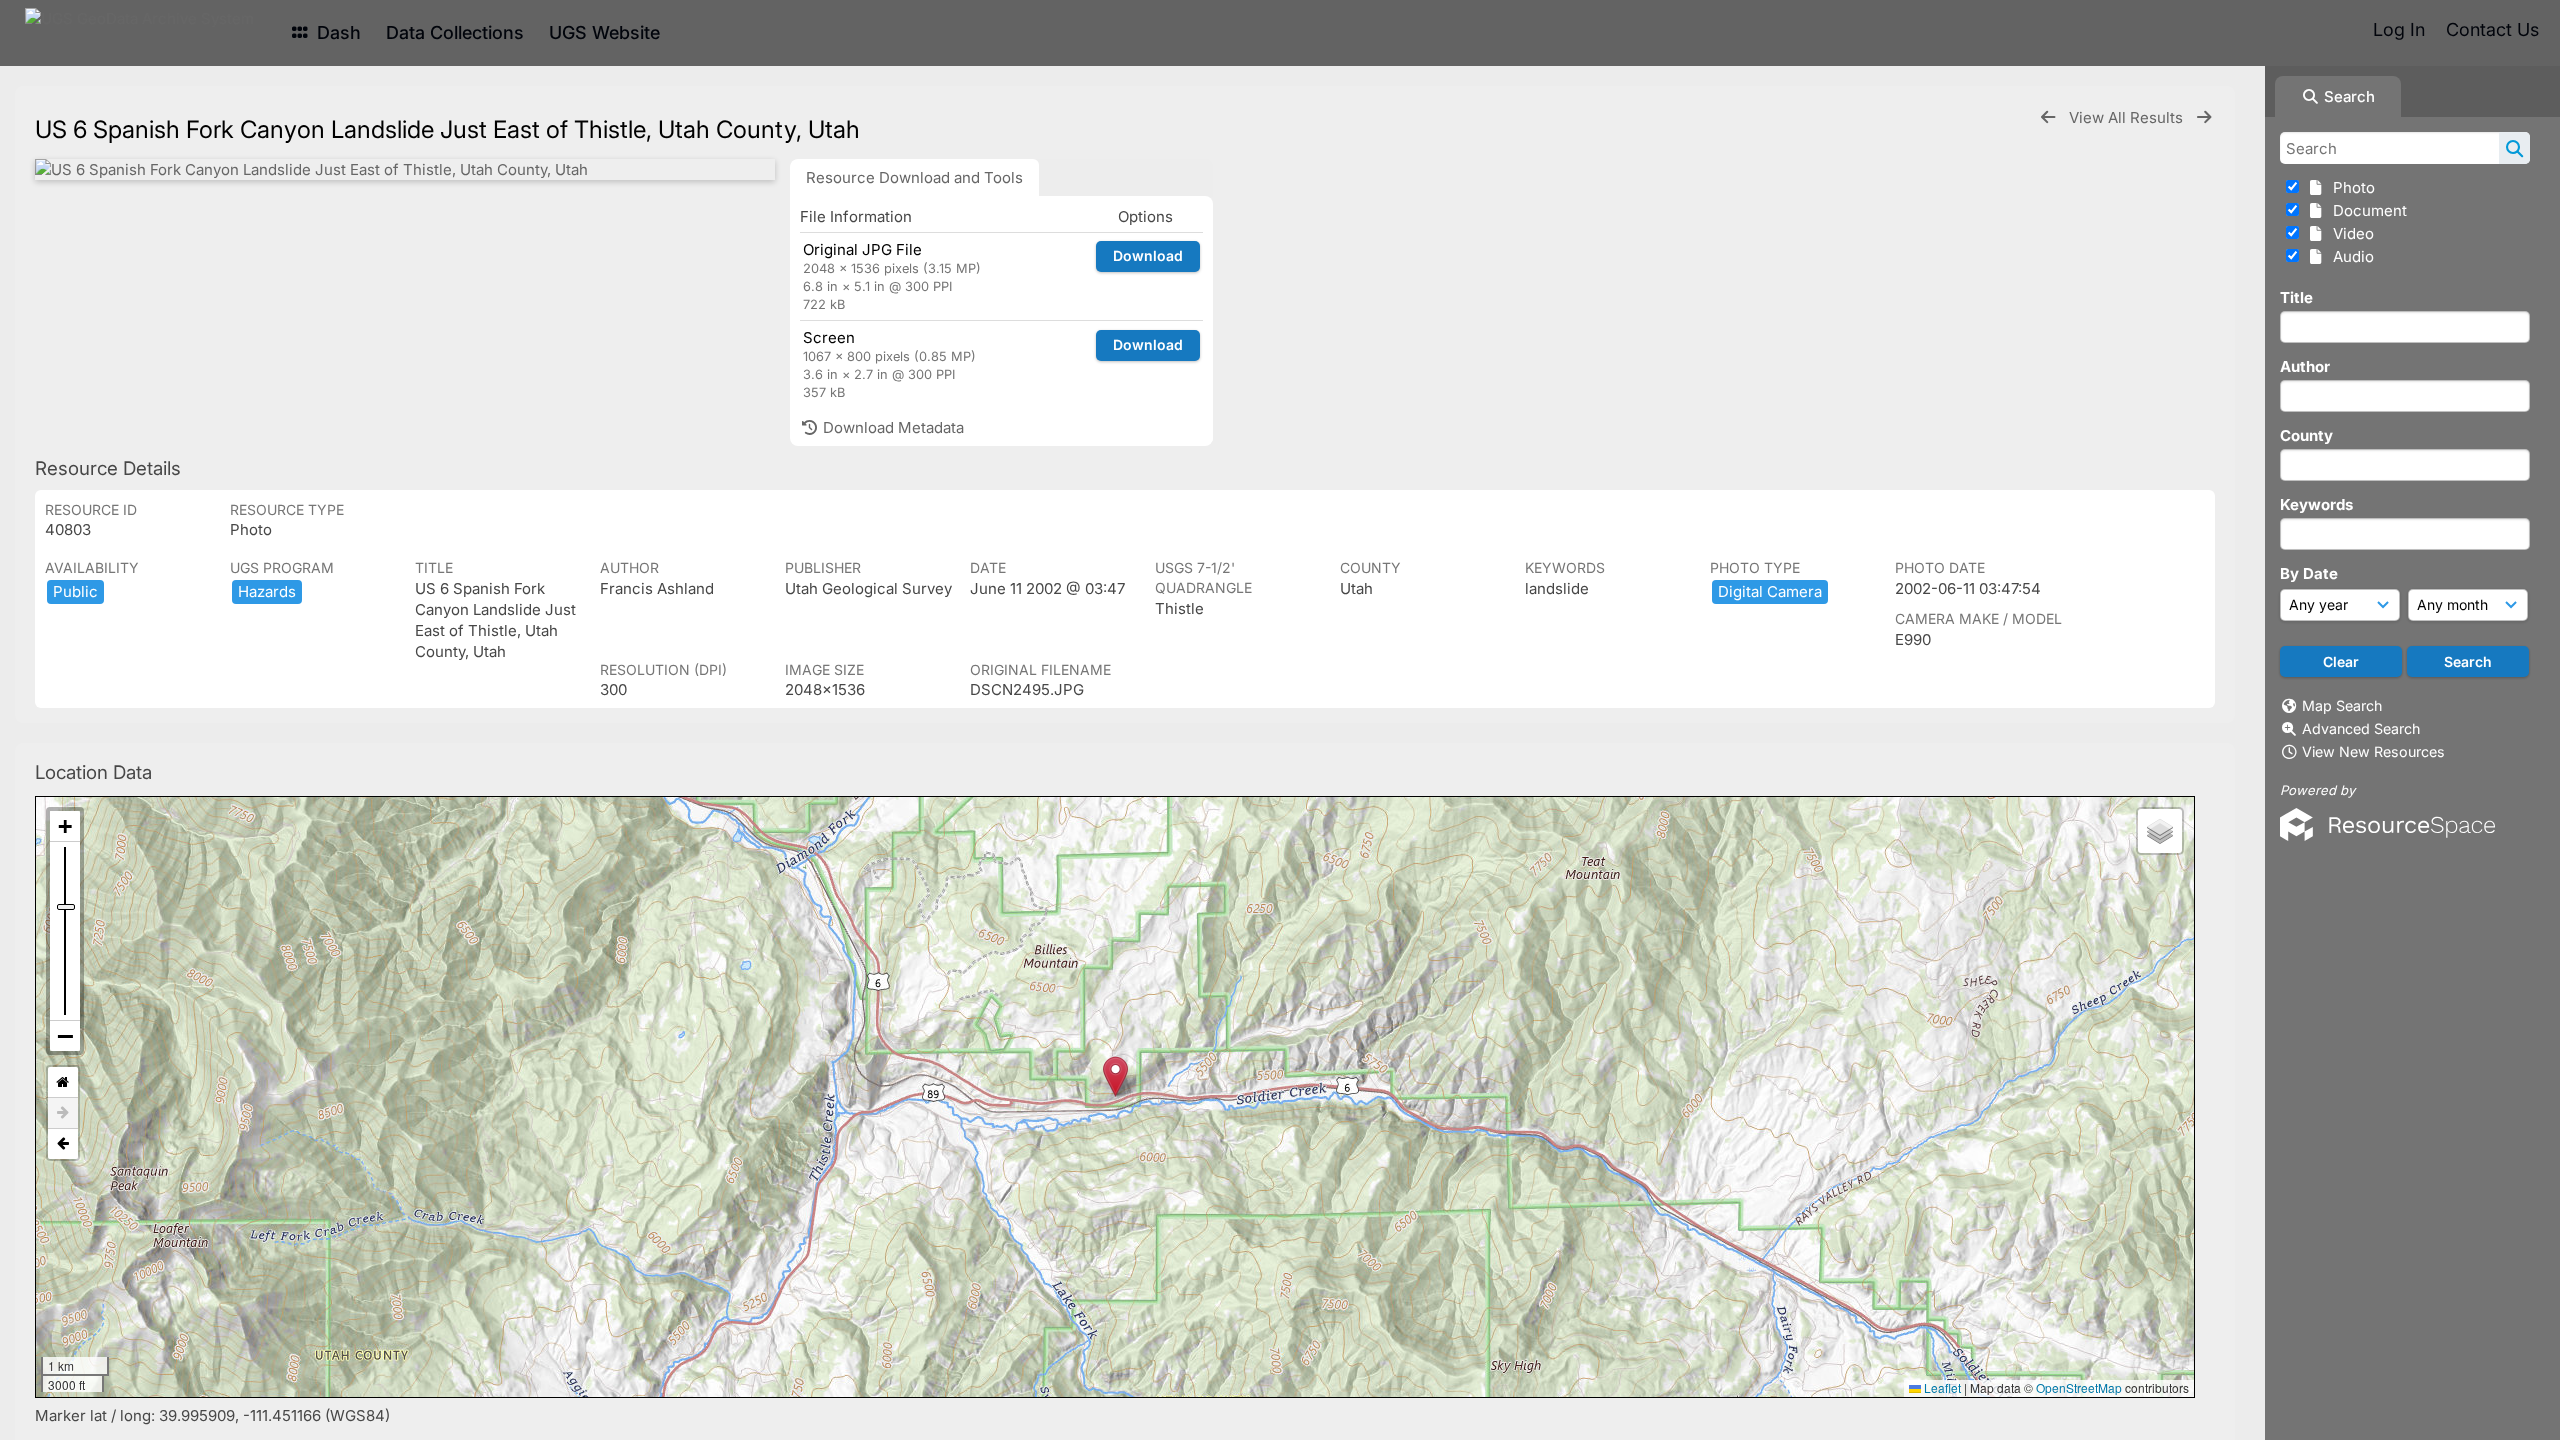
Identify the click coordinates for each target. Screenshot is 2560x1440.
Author (2305, 366)
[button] (1115, 1076)
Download (1148, 255)
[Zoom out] (65, 1036)
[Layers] (2160, 831)
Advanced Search (2361, 728)
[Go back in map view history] (63, 1144)
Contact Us (2492, 29)
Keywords (2316, 504)
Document (2366, 210)
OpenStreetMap (2079, 1387)
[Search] (2514, 148)
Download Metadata (891, 427)
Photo (2350, 187)
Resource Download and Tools (914, 177)
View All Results (2128, 117)
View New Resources (2373, 751)
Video (2349, 233)
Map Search (2342, 705)
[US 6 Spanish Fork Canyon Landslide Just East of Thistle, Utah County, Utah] (405, 169)
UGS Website (604, 32)
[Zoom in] (65, 826)
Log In (2399, 29)
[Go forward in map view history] (63, 1113)
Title (2296, 297)
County (2306, 435)
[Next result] (2204, 117)
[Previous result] (2048, 117)
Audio (2349, 256)
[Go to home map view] (63, 1082)
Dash (336, 32)
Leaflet (1941, 1387)
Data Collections (455, 32)
